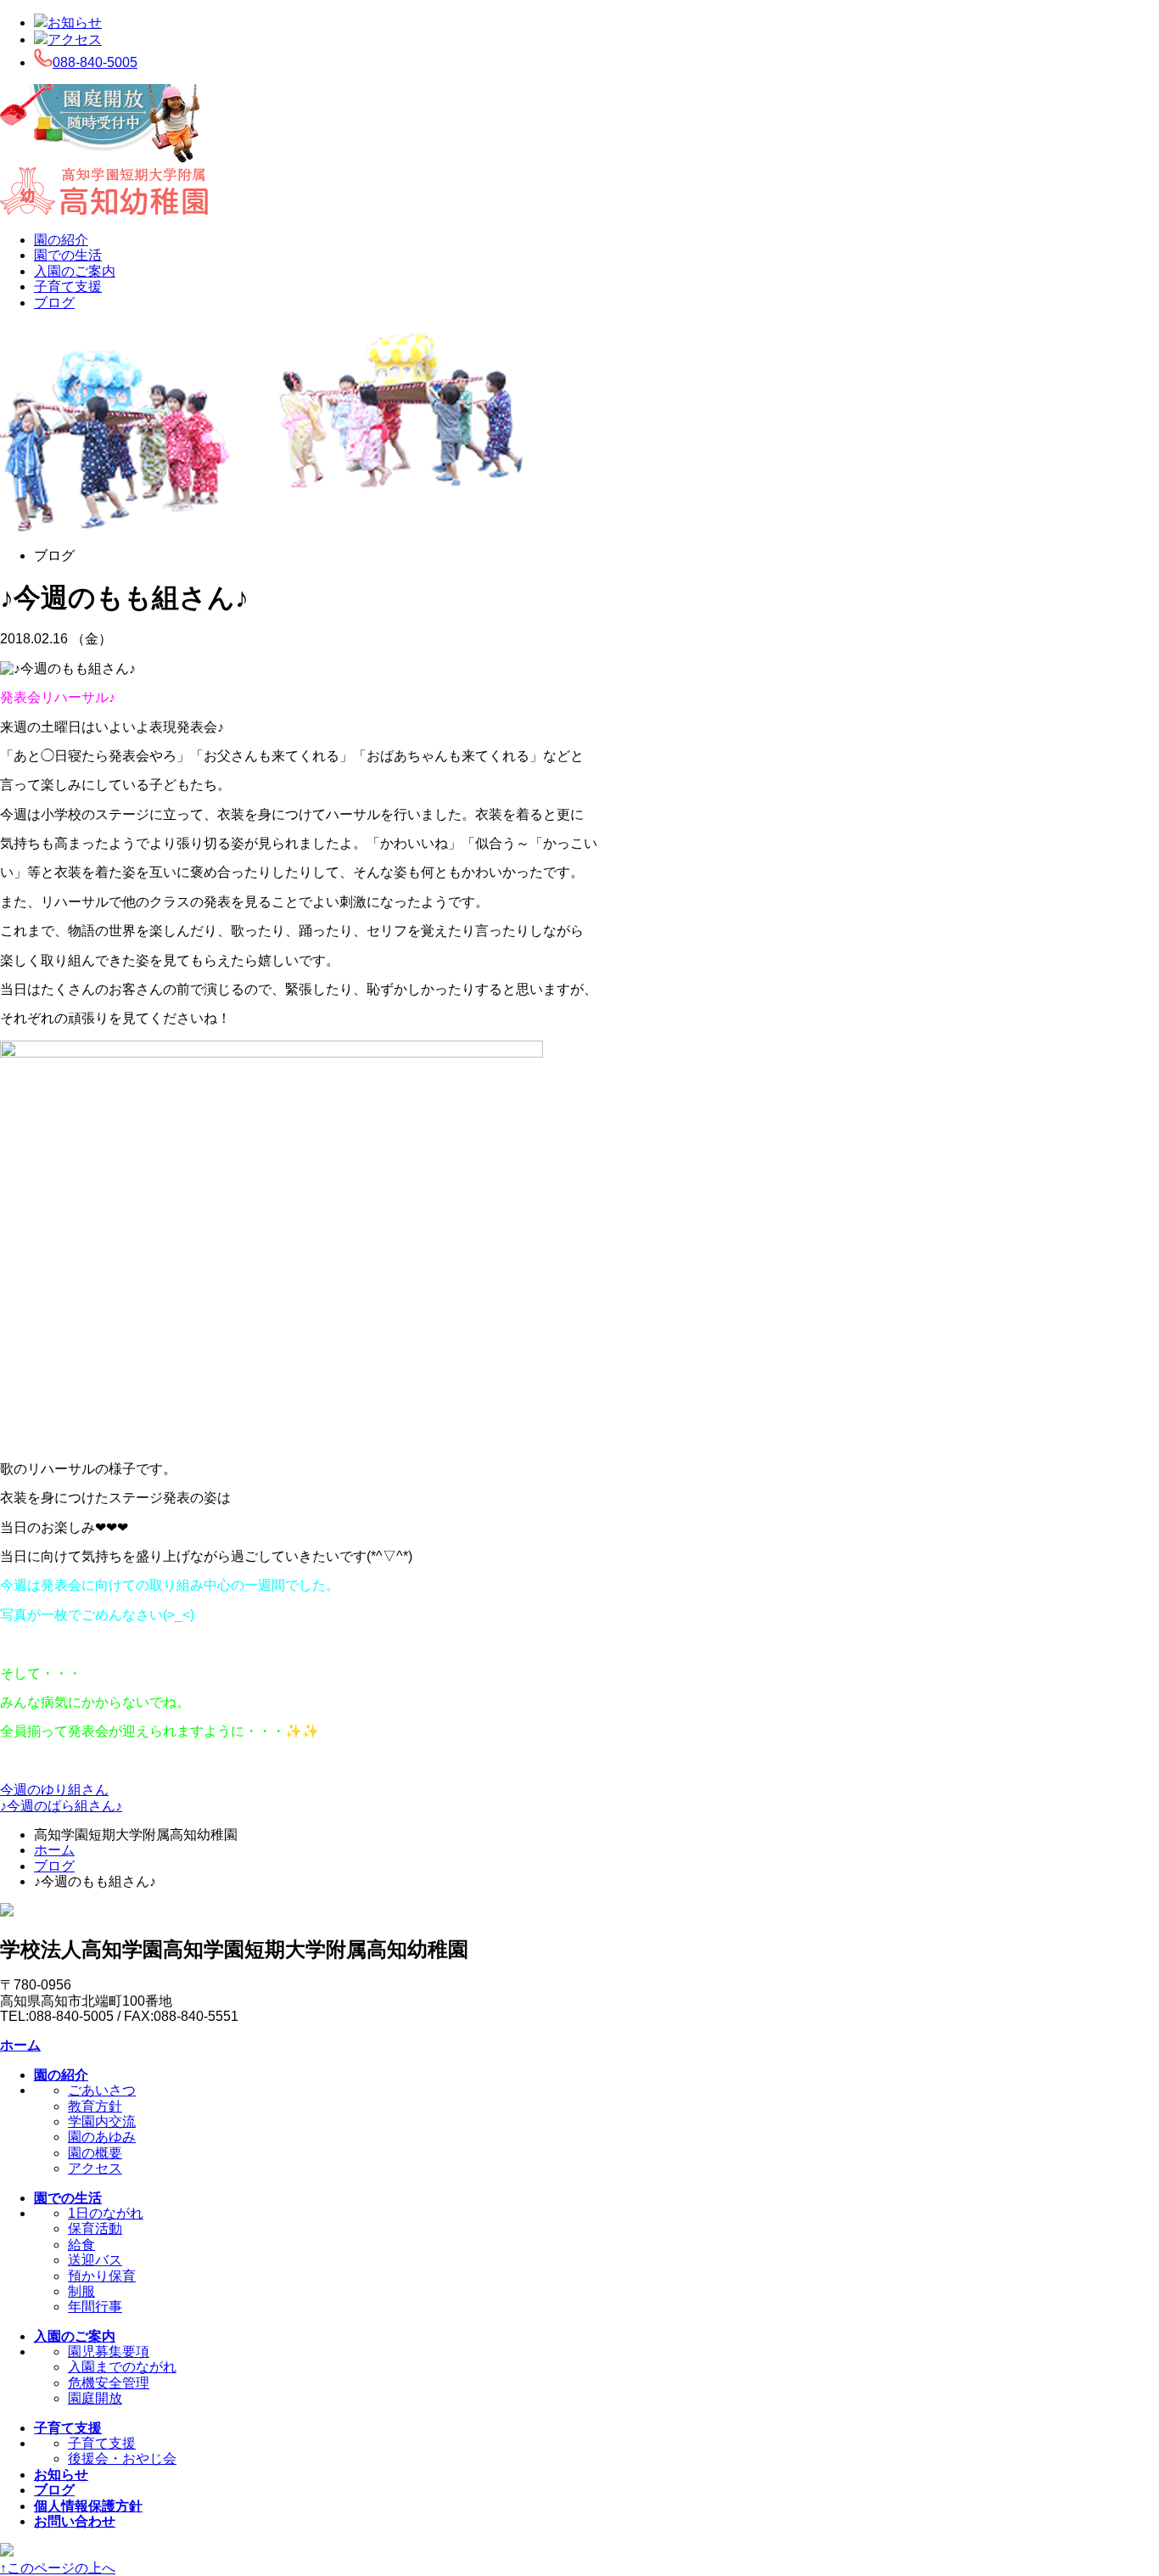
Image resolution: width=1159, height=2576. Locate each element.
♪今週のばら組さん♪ (61, 1806)
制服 (81, 2291)
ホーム (54, 1850)
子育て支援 (68, 286)
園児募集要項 (109, 2352)
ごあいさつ (102, 2090)
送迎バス (95, 2260)
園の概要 (95, 2153)
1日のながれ (106, 2213)
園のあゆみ (102, 2137)
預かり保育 (102, 2276)
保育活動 (95, 2228)
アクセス (75, 39)
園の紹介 (61, 240)
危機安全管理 (109, 2383)
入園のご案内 (75, 271)
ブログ (54, 303)
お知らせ (75, 22)
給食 (81, 2245)
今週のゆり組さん (54, 1790)
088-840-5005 (95, 62)
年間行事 (95, 2307)
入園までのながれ (122, 2367)
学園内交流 (102, 2121)
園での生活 (68, 255)
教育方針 (95, 2106)
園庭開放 (95, 2398)
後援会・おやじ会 (122, 2458)
